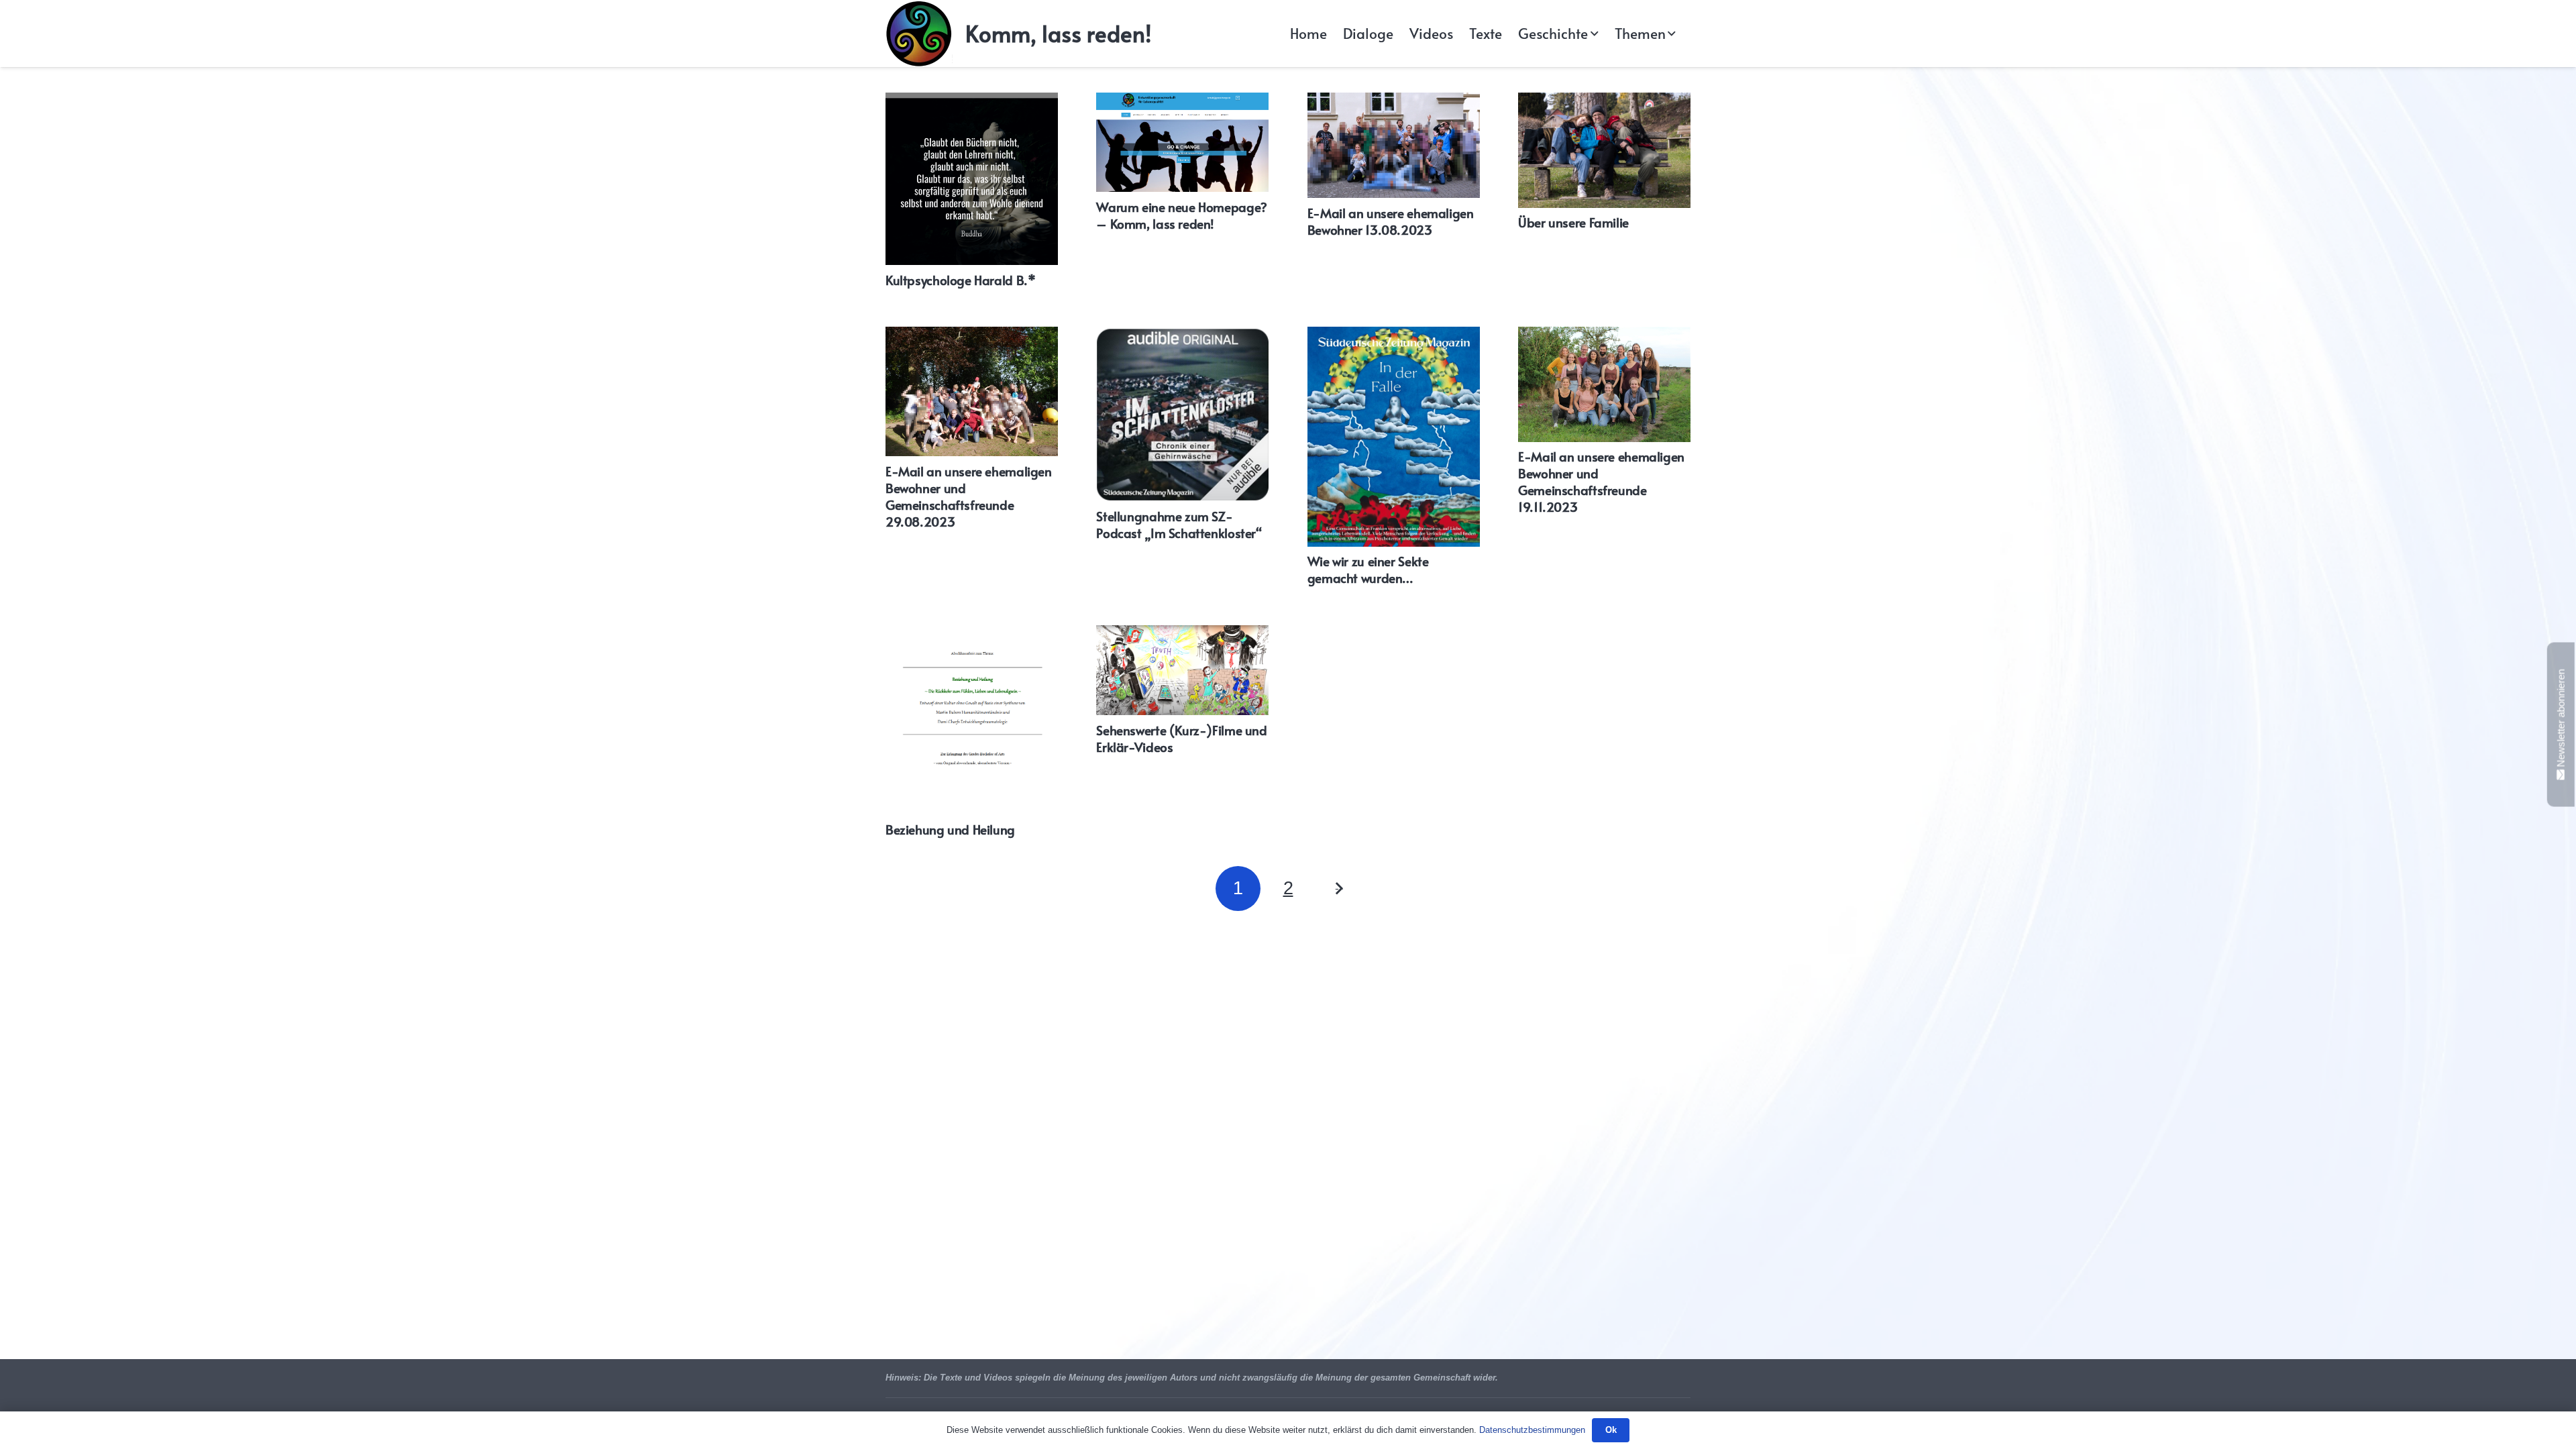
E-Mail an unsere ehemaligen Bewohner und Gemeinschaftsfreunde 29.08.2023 (969, 496)
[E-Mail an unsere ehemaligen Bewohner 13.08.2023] (1394, 145)
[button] (1592, 34)
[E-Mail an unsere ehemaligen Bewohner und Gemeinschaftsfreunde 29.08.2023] (972, 391)
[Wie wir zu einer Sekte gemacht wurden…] (1394, 436)
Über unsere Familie (1573, 222)
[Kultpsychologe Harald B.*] (972, 179)
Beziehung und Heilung (950, 829)
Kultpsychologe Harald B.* (960, 280)
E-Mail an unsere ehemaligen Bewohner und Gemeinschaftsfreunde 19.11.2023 (1601, 481)
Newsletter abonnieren (2561, 719)
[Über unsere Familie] (1604, 150)
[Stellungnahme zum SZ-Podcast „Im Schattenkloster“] (1182, 414)
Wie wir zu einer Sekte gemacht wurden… (1368, 569)
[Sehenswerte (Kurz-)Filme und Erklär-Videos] (1182, 670)
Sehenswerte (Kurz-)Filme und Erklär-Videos (1181, 738)
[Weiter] (1338, 889)
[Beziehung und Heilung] (972, 720)
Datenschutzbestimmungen (1532, 1430)
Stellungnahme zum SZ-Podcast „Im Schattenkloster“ (1179, 524)
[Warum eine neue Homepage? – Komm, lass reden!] (1182, 142)
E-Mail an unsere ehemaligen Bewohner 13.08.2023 (1391, 221)
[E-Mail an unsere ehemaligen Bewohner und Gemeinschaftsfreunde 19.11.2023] (1604, 384)
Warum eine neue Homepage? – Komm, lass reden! (1181, 215)
